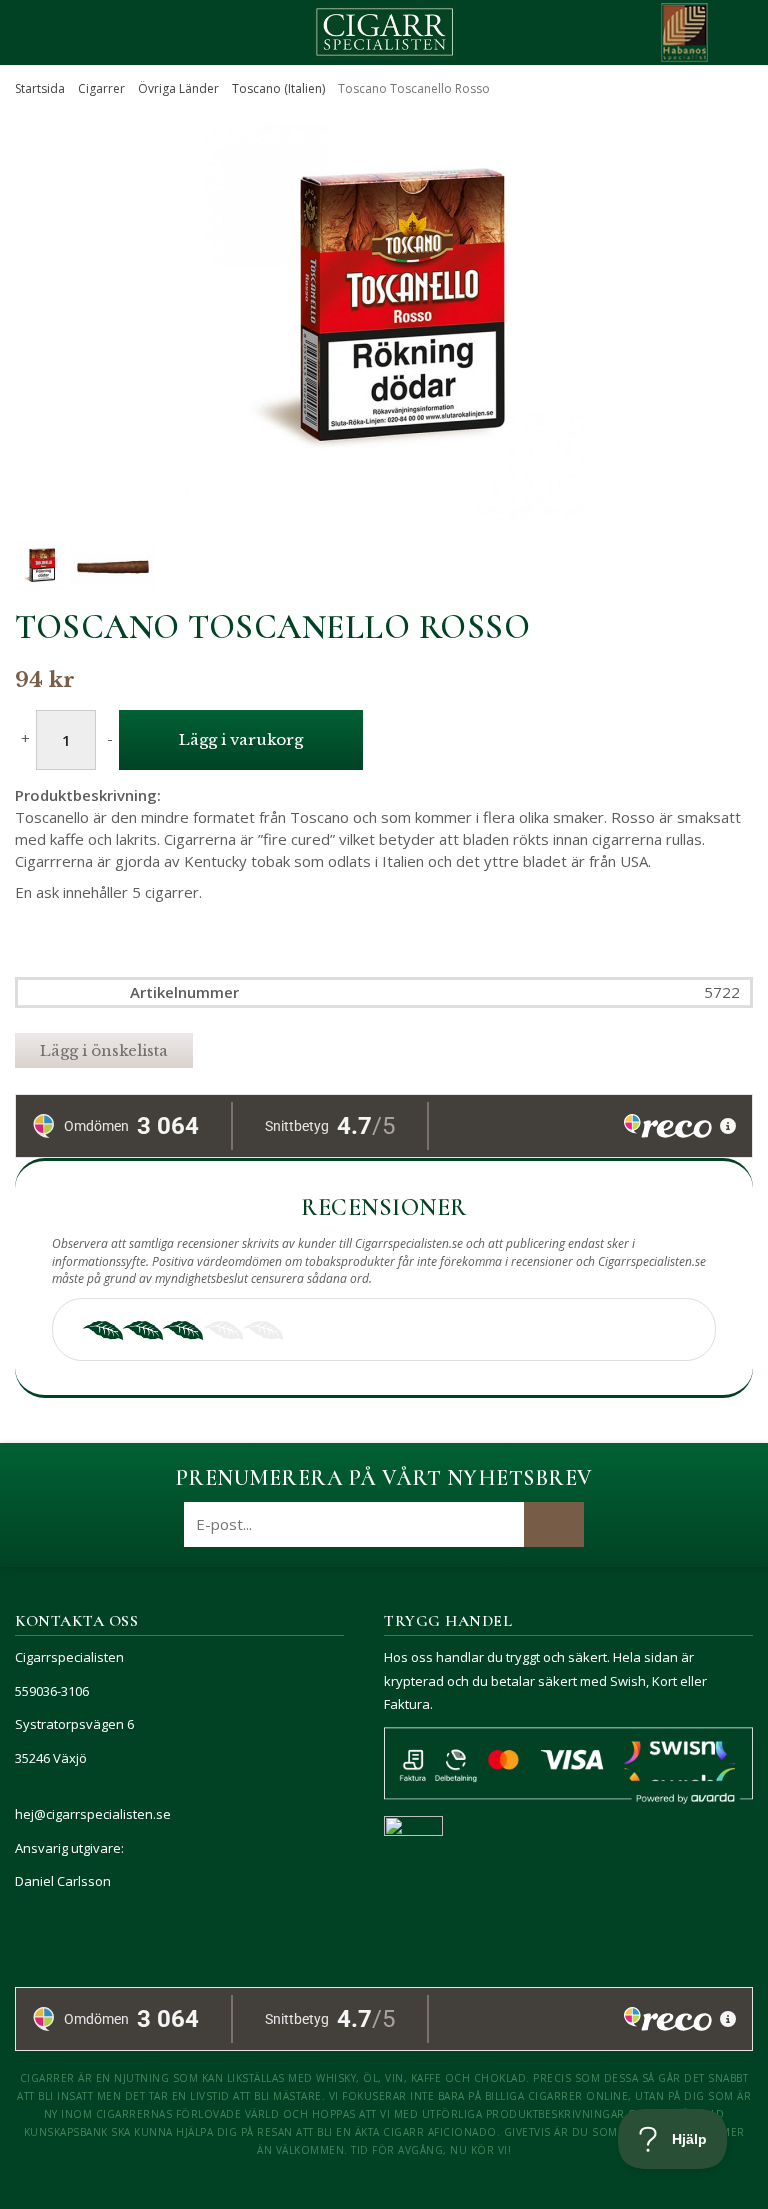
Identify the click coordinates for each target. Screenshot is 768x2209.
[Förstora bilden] (384, 492)
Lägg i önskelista (104, 1050)
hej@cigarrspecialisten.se (93, 1814)
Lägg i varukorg (241, 739)
